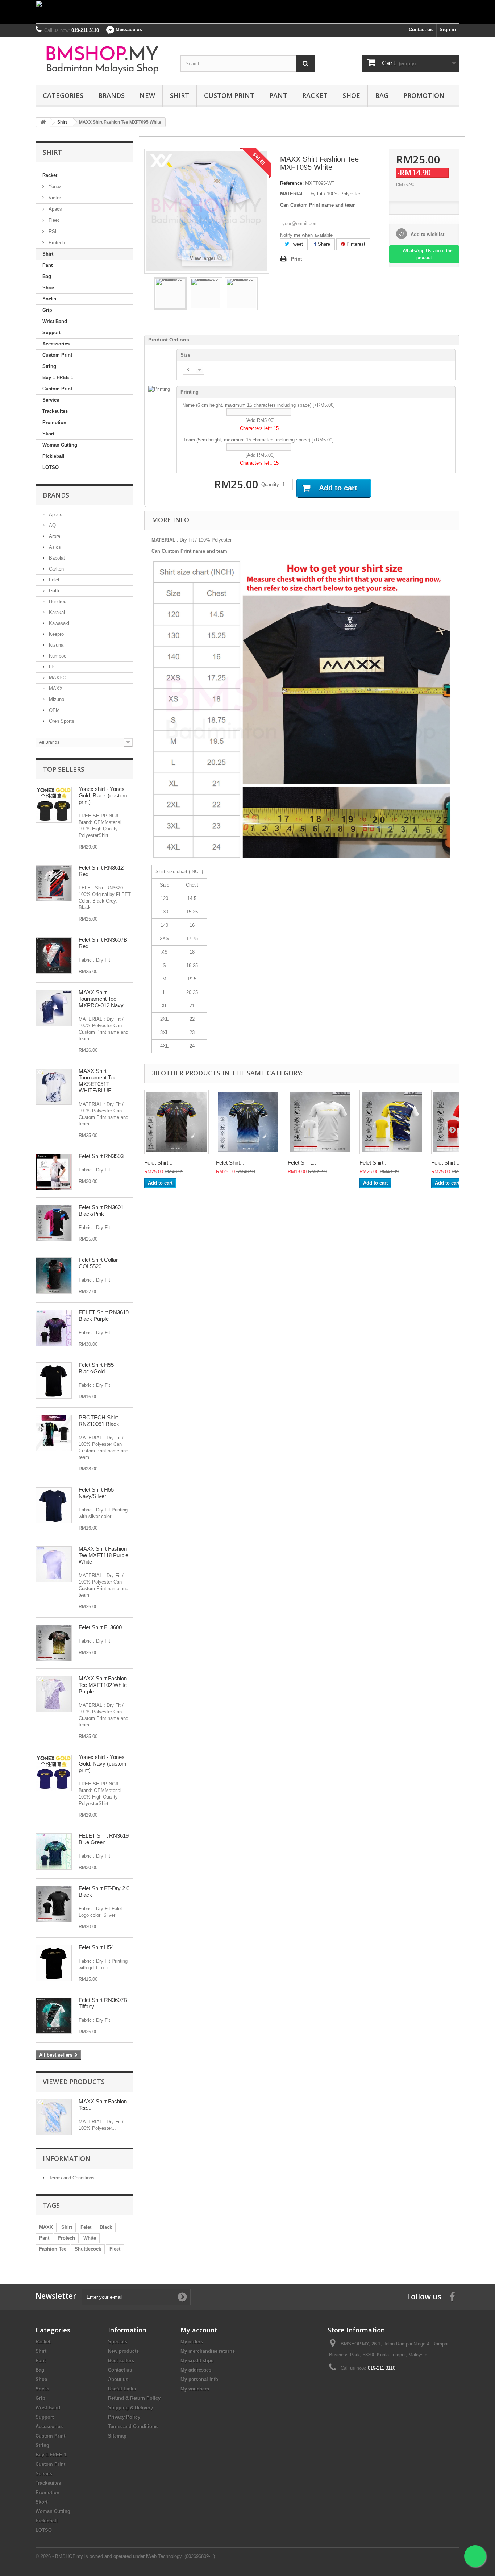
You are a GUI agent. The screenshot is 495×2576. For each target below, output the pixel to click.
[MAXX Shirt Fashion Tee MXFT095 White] (170, 294)
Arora (54, 536)
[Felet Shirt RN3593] (54, 1172)
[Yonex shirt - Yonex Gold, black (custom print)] (54, 805)
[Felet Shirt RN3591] (392, 1122)
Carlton (56, 569)
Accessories (56, 344)
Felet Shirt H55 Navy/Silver (96, 1493)
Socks (49, 299)
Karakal (56, 612)
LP (51, 667)
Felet (53, 580)
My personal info (199, 2379)
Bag (382, 95)
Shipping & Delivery (130, 2408)
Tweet (296, 244)
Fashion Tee (53, 2249)
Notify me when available (306, 235)
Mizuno (56, 699)
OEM (54, 710)
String (49, 366)
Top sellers (64, 769)
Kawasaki (58, 623)
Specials (118, 2342)
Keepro (56, 634)
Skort (48, 434)
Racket (315, 95)
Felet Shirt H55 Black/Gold (96, 1368)
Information (67, 2158)
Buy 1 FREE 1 (58, 378)
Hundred (57, 602)
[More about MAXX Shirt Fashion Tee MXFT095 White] (54, 2117)
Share (323, 244)
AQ (52, 525)
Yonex (54, 186)
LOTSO (51, 467)
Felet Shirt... (158, 1163)
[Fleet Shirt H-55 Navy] (54, 1505)
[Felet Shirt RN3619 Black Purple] (54, 1328)
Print (296, 259)
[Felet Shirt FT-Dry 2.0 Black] (54, 1904)
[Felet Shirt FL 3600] (54, 1643)
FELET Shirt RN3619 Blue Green (104, 1839)
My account (199, 2330)
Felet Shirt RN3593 (101, 1156)
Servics (51, 400)
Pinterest (355, 244)
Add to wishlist (427, 234)
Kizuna (55, 645)
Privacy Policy (124, 2417)
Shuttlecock (88, 2249)
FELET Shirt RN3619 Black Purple (104, 1316)
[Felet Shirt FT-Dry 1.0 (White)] (320, 1122)
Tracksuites (55, 411)
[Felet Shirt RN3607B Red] (54, 955)
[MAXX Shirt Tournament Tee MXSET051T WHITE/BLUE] (54, 1087)
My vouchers (195, 2389)
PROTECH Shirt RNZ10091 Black (99, 1421)
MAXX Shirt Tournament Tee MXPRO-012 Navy (101, 999)
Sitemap (117, 2436)
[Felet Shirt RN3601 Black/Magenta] (54, 1223)
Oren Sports (61, 721)
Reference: (292, 183)
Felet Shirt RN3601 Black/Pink (101, 1210)
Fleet (53, 220)
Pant (278, 95)
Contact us (421, 30)
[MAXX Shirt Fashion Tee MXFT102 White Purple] (54, 1694)
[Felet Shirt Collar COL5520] (54, 1275)
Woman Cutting (60, 445)
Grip (47, 310)
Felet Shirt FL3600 (100, 1627)
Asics (54, 547)
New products (123, 2351)
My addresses (196, 2370)
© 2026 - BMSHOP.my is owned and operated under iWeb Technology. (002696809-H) (125, 2556)
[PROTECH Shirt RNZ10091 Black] (54, 1433)
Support (51, 333)
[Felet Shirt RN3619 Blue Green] (54, 1851)
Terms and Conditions (71, 2178)
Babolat (56, 558)
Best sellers (121, 2361)
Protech (56, 243)
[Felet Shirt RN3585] (176, 1122)
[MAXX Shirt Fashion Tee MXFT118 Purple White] (54, 1564)
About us (118, 2379)
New (147, 95)
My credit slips (197, 2361)
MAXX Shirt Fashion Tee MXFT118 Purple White (103, 1555)
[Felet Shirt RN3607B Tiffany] (54, 2016)
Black (106, 2227)
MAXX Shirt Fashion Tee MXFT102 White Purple (103, 1685)
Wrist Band (55, 321)
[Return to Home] (43, 122)
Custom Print (229, 95)
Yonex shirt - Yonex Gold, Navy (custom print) (103, 1764)
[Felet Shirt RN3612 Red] (54, 883)
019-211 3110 (382, 2368)
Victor (54, 198)
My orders (192, 2342)
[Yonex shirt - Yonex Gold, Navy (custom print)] (54, 1773)
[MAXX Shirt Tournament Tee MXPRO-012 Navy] (54, 1008)
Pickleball (53, 456)
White (90, 2238)
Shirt (180, 95)
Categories (63, 95)
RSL (52, 231)
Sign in (448, 30)
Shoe (351, 95)
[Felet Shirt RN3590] (248, 1122)
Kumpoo (57, 656)
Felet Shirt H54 (96, 1947)
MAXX (55, 688)
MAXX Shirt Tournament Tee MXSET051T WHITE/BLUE (97, 1081)
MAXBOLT (59, 678)
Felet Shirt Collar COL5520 (98, 1263)
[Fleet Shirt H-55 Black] (54, 1381)
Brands (111, 95)
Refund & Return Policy (134, 2398)
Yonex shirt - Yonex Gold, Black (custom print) (103, 795)
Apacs (55, 209)
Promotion (424, 95)
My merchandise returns (208, 2351)
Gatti (53, 591)
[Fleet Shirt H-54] (54, 1963)
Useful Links (122, 2389)
